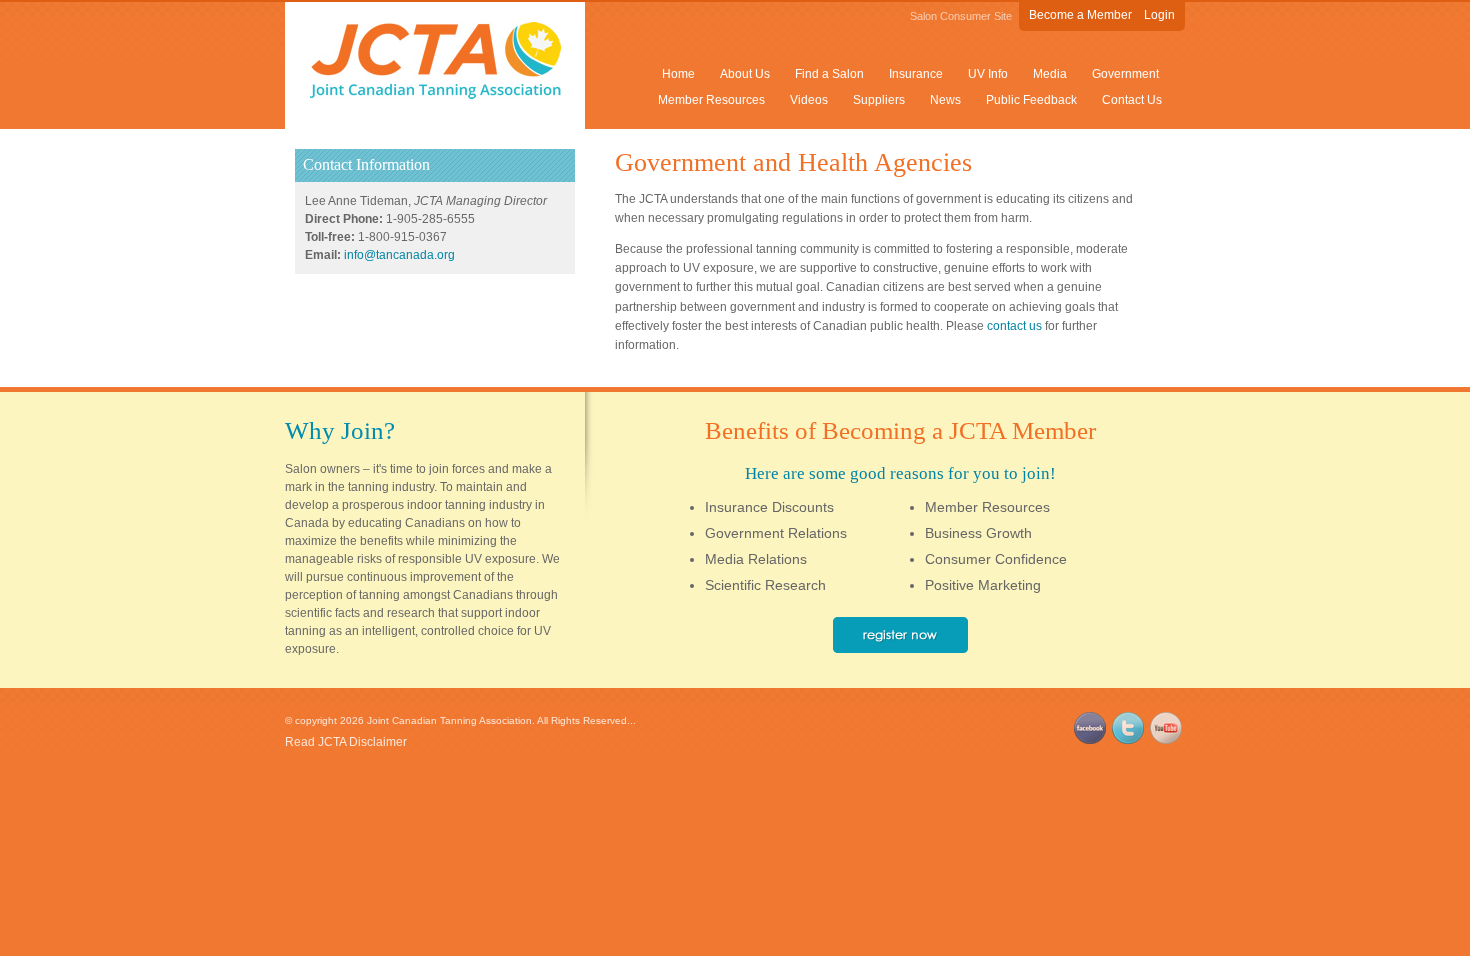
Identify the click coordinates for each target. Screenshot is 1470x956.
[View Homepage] (435, 95)
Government (1125, 74)
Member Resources (711, 100)
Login (1159, 15)
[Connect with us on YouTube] (1166, 740)
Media (1050, 74)
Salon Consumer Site (961, 16)
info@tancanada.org (399, 255)
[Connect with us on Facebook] (1090, 740)
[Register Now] (900, 648)
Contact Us (1132, 100)
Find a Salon (829, 74)
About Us (745, 74)
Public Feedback (1031, 100)
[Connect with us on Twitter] (1128, 740)
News (945, 100)
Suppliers (879, 100)
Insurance (916, 74)
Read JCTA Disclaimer (346, 742)
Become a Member (1080, 15)
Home (678, 74)
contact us (1014, 326)
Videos (809, 100)
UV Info (988, 74)
